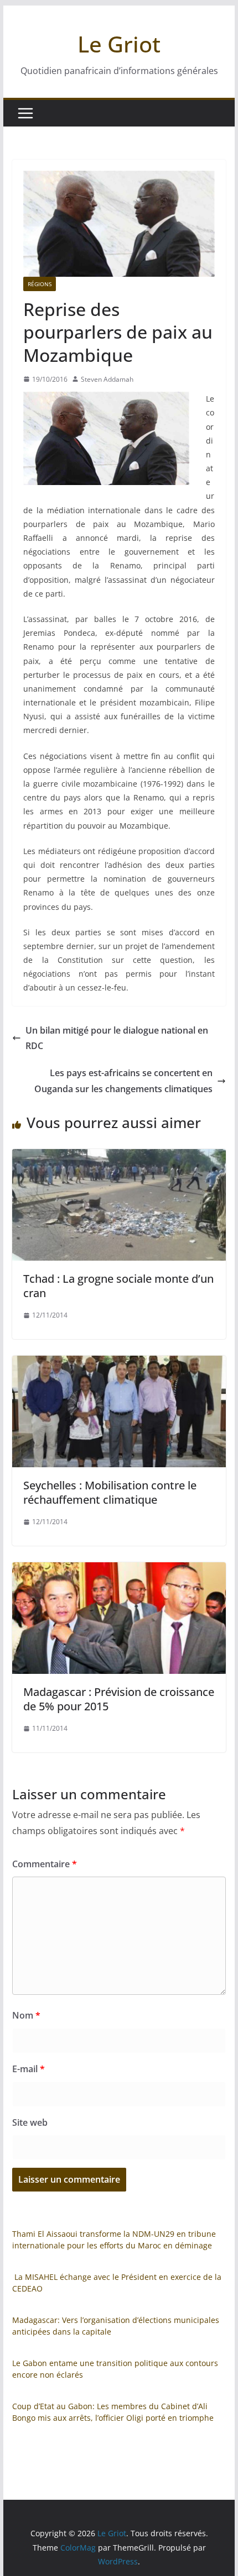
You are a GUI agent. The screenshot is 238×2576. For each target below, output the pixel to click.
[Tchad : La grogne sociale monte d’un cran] (119, 1157)
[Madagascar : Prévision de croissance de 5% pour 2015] (119, 1570)
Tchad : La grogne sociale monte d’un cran (118, 1286)
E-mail (29, 2069)
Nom (26, 2015)
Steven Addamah (107, 379)
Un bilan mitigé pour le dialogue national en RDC (117, 1038)
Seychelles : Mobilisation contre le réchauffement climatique (110, 1492)
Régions (40, 284)
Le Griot (119, 44)
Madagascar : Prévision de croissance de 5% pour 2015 (119, 1699)
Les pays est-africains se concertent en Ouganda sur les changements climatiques (123, 1081)
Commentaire (45, 1864)
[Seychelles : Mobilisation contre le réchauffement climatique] (119, 1363)
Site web (30, 2122)
